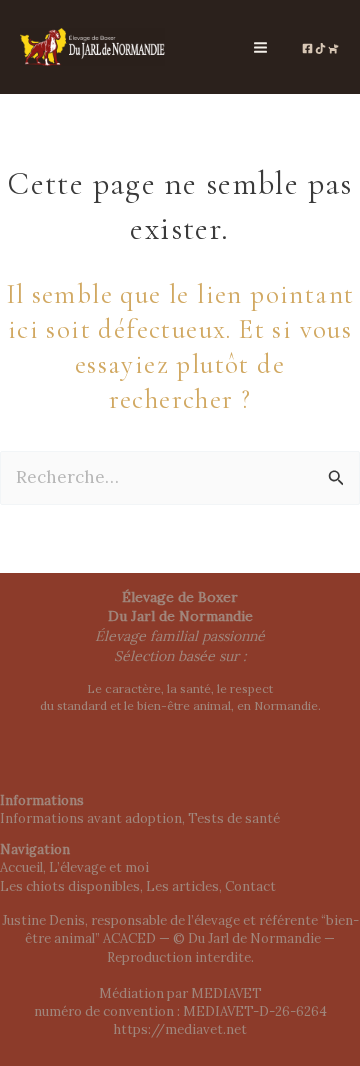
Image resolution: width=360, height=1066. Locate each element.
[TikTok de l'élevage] (320, 48)
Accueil (21, 867)
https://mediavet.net (180, 1029)
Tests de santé (234, 818)
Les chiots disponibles (70, 886)
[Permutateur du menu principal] (261, 47)
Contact (250, 886)
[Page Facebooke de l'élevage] (307, 48)
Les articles (182, 886)
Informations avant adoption (91, 818)
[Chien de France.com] (333, 48)
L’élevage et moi (99, 867)
